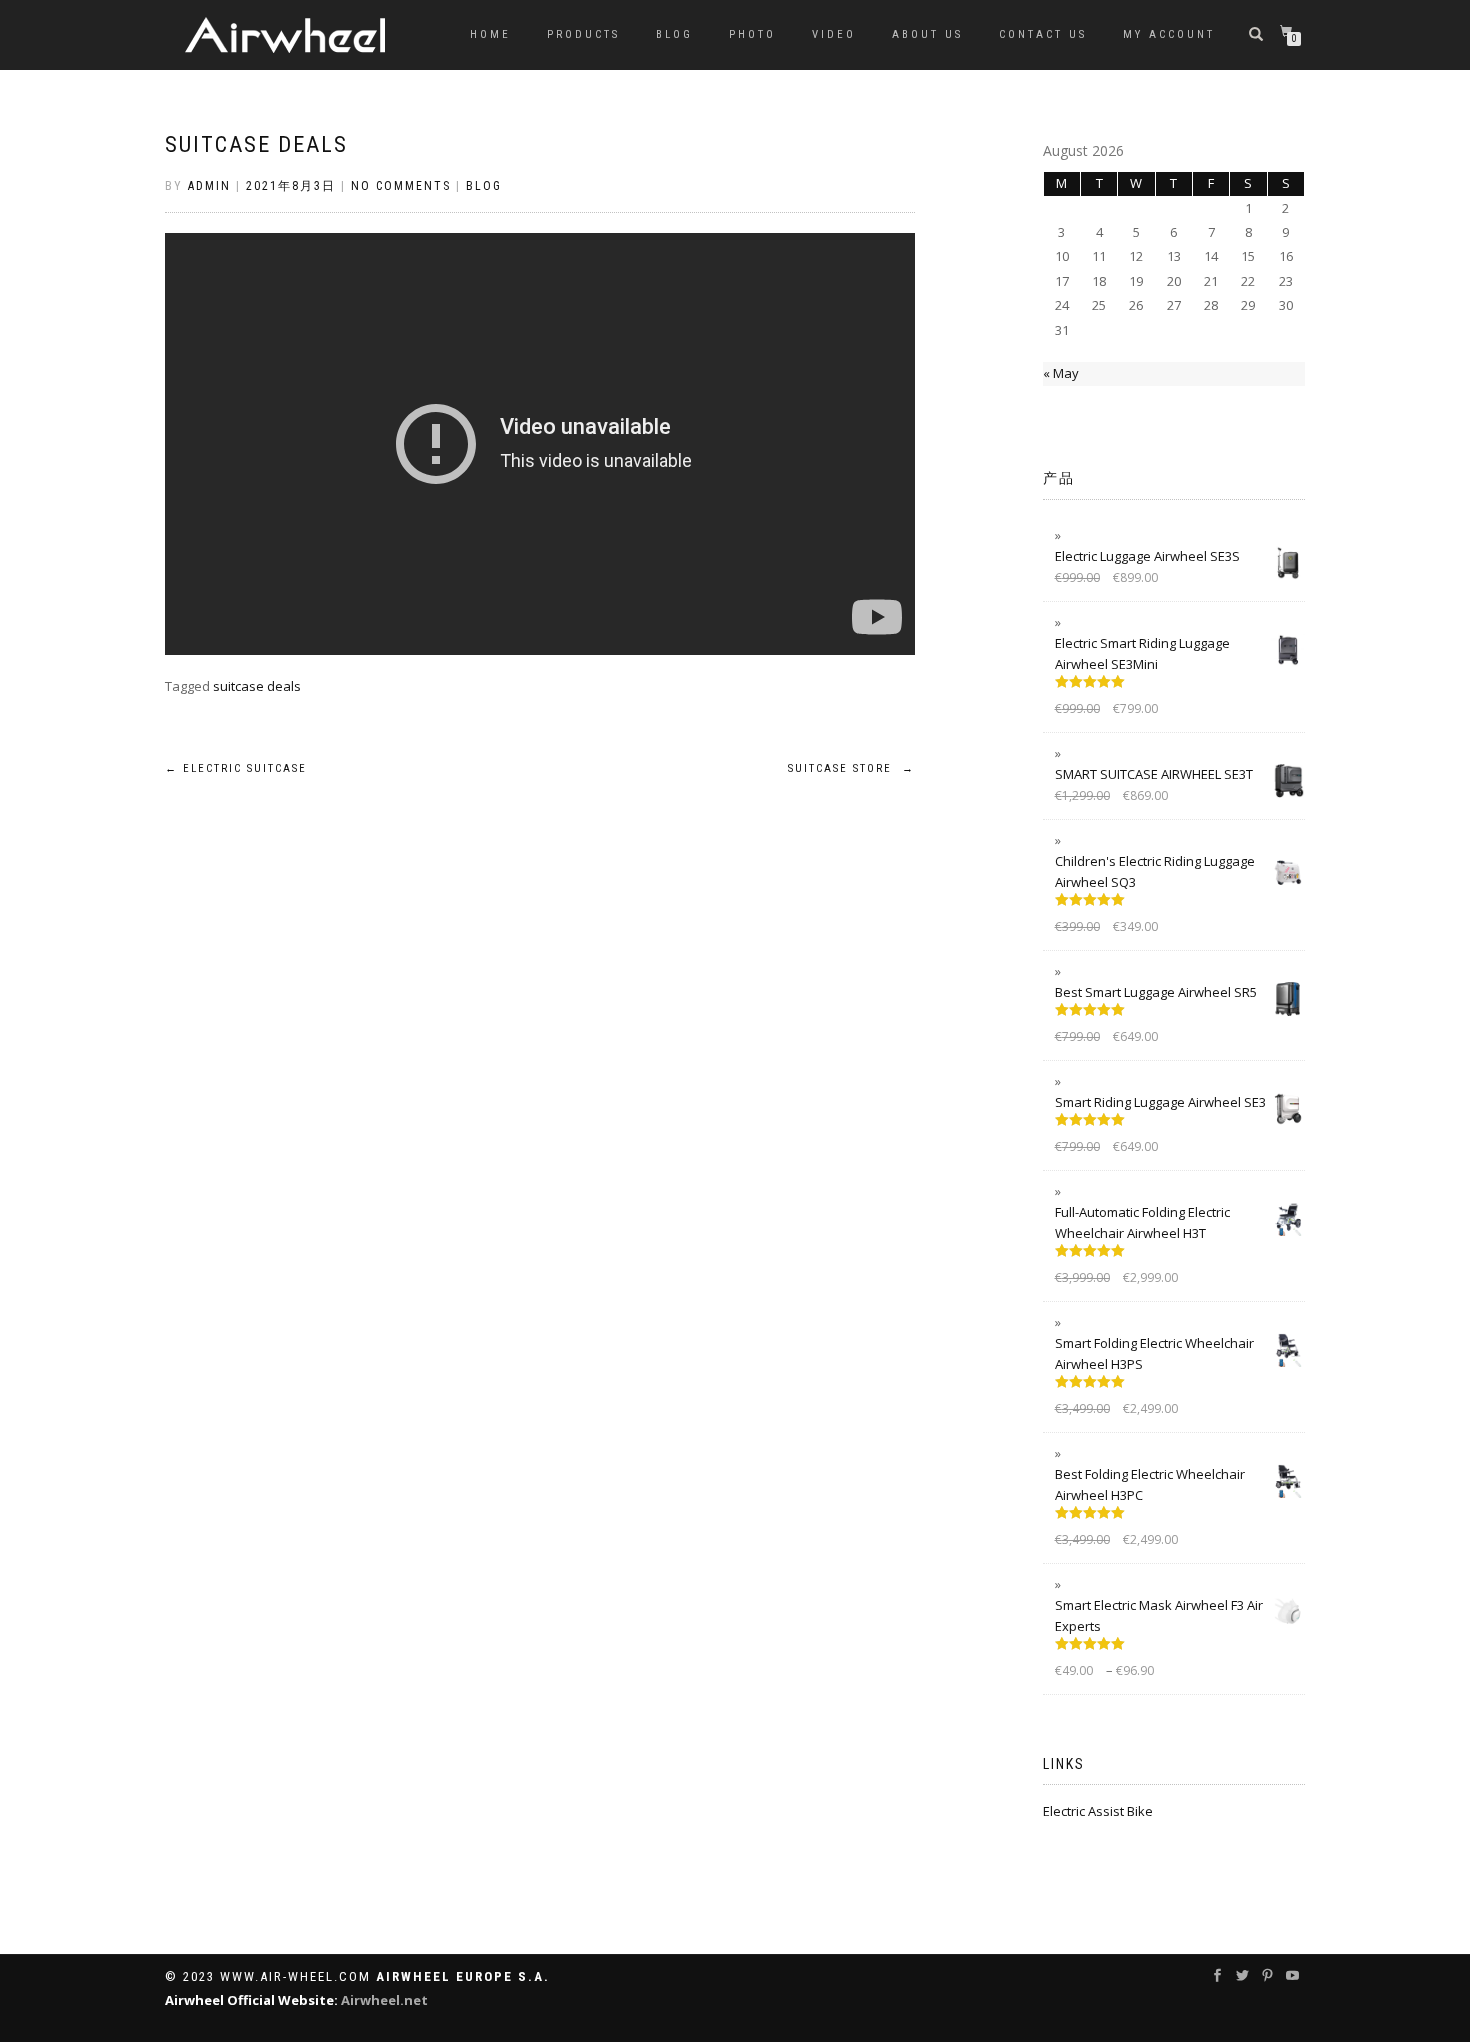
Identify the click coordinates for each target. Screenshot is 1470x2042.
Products (583, 34)
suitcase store (851, 768)
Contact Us (1043, 34)
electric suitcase (236, 768)
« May (1061, 373)
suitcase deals (256, 144)
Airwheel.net (384, 2000)
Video (834, 34)
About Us (927, 34)
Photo (752, 34)
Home (490, 34)
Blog (674, 34)
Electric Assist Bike (1098, 1811)
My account (1169, 34)
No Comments (401, 186)
